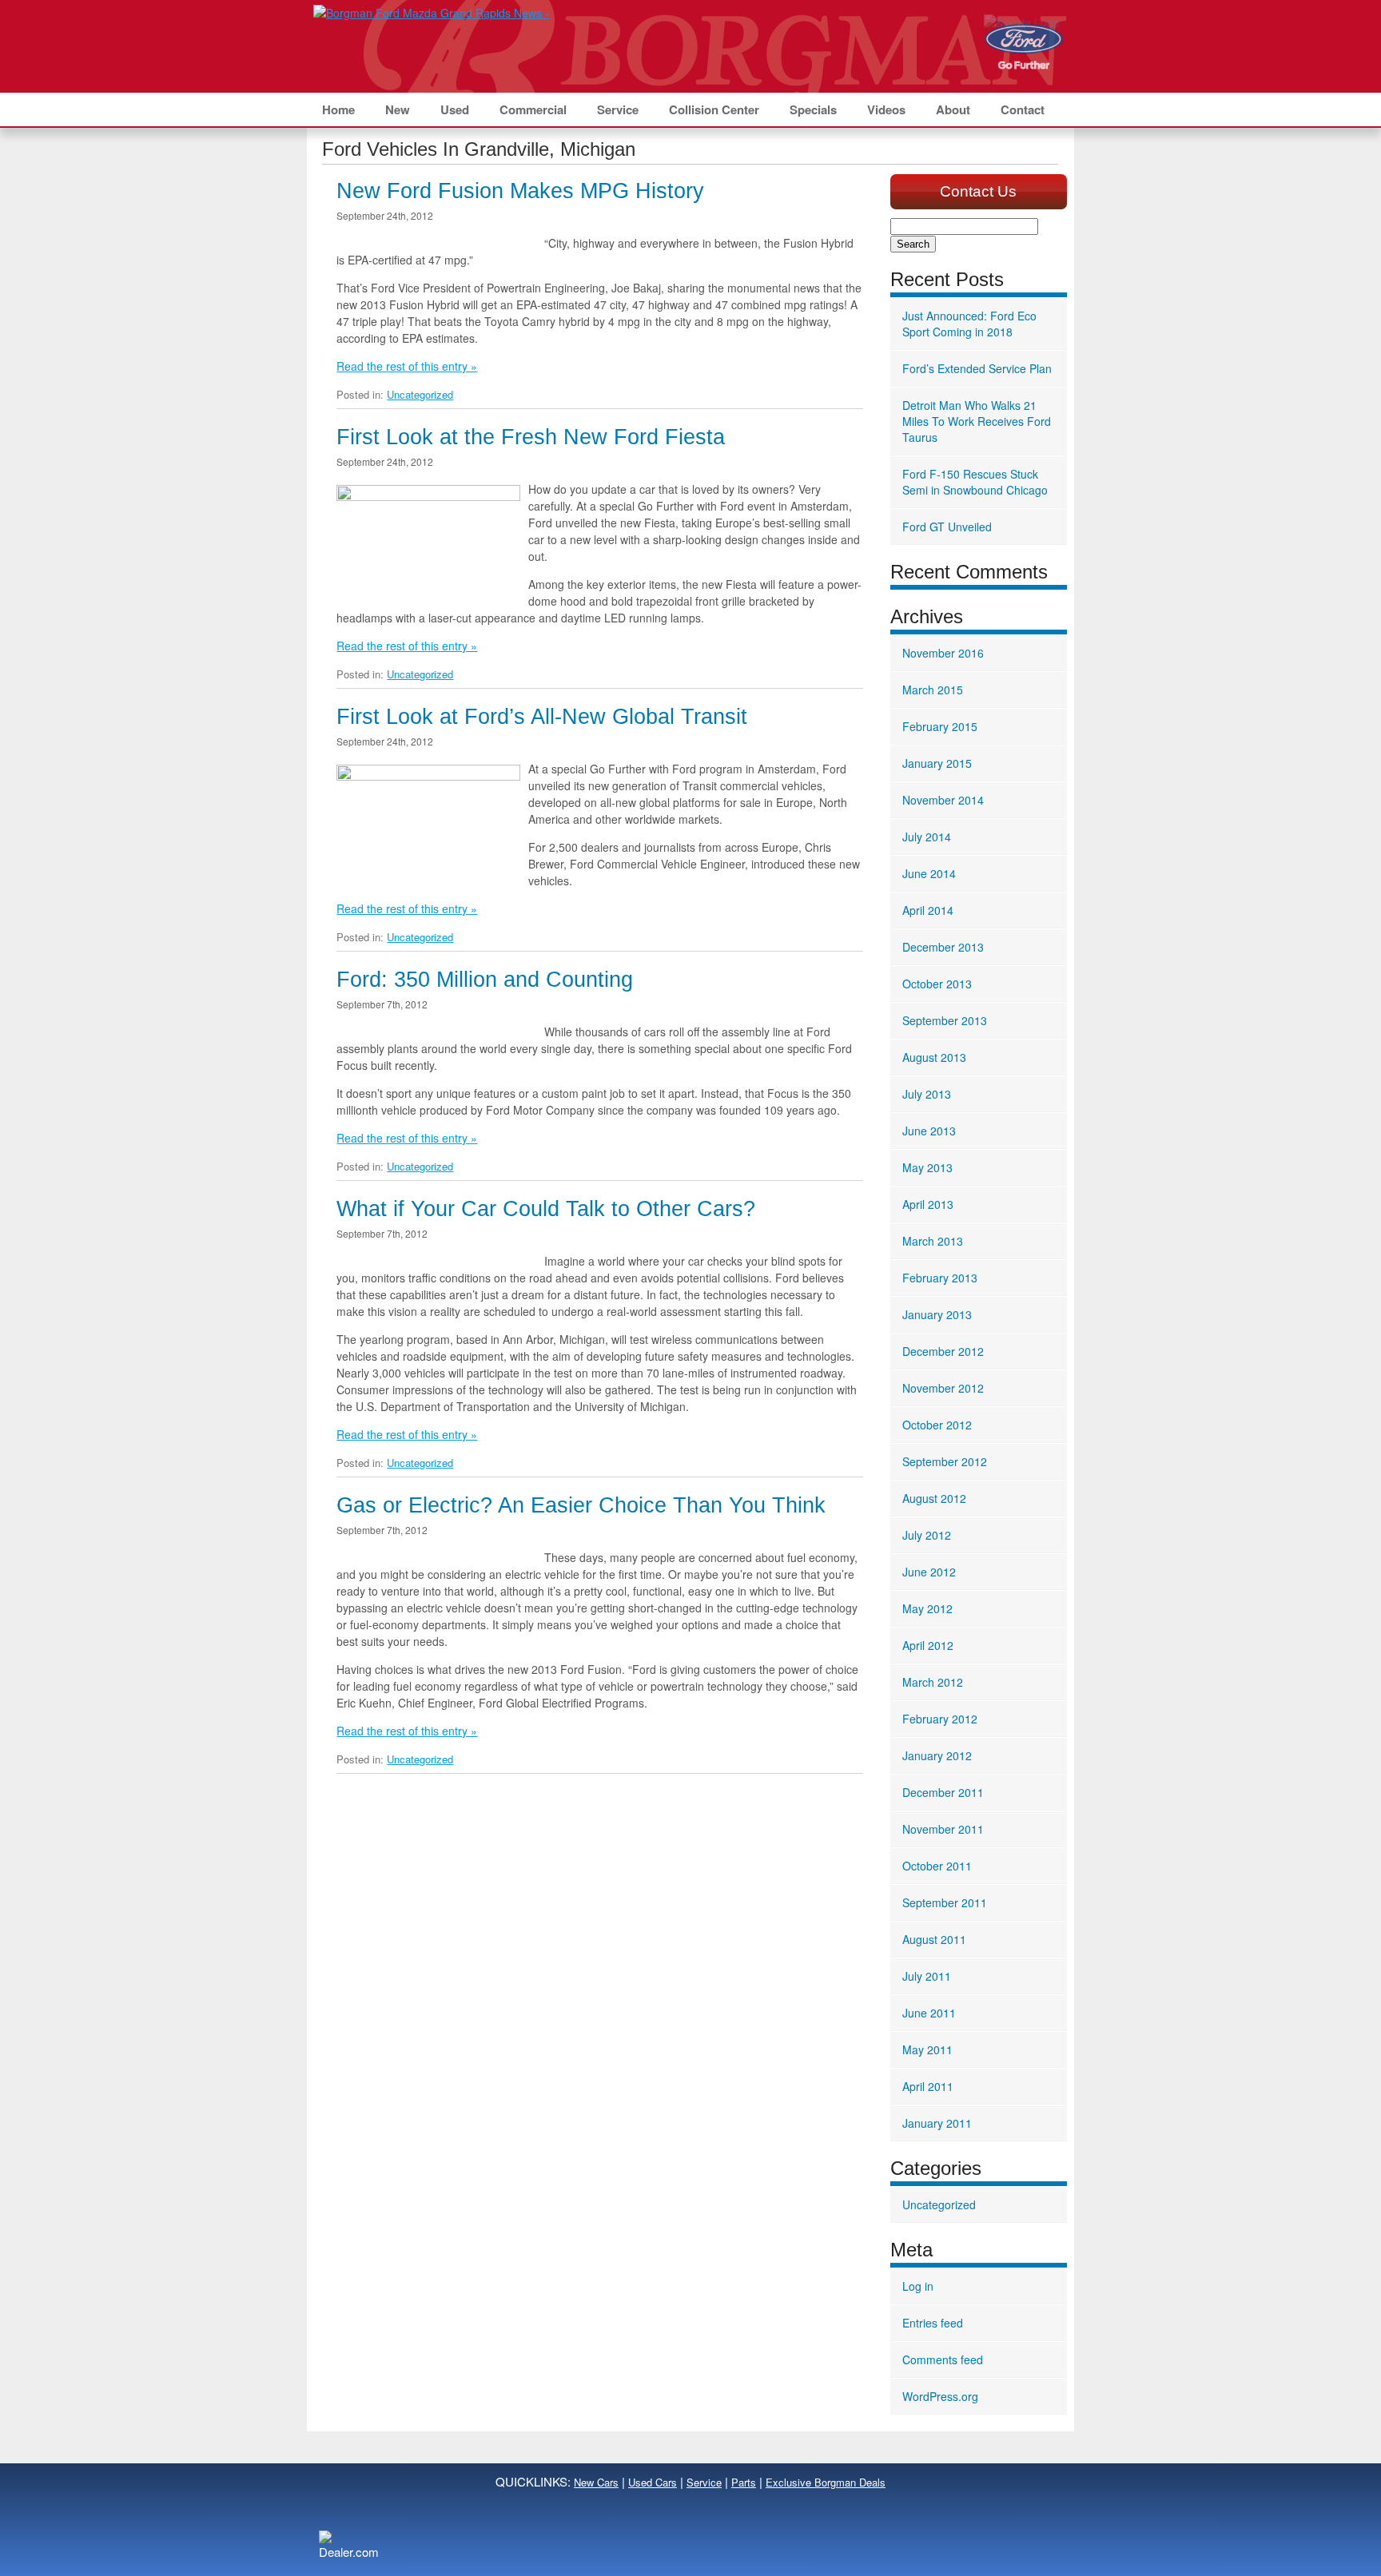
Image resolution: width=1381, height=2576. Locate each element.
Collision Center (714, 109)
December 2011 (943, 1792)
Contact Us (978, 191)
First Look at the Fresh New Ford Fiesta (531, 437)
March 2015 (933, 690)
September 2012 (945, 1461)
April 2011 (928, 2086)
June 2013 (929, 1131)
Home (338, 109)
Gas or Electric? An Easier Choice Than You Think (581, 1505)
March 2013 (933, 1241)
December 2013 (943, 947)
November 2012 (943, 1388)
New (398, 109)
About (953, 109)
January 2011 (937, 2123)
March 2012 (933, 1682)
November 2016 (943, 653)
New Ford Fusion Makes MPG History (520, 191)
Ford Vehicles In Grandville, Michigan (479, 149)
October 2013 (937, 984)
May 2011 (927, 2049)
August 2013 (934, 1057)
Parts (744, 2482)
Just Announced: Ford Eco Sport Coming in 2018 (969, 324)
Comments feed (943, 2359)
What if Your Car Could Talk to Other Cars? (546, 1209)
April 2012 (928, 1645)
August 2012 (934, 1498)
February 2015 (940, 726)
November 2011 (943, 1829)
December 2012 (943, 1351)
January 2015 (937, 763)
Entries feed (933, 2323)
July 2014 (927, 837)
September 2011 (945, 1902)
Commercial (533, 109)
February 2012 (940, 1719)
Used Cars (653, 2482)
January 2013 (937, 1314)
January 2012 (937, 1755)
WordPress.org (940, 2396)
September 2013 (945, 1020)
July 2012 (927, 1535)
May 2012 (927, 1608)
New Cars (596, 2482)
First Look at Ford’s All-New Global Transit (542, 717)
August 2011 (934, 1939)
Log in (918, 2286)
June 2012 (929, 1572)
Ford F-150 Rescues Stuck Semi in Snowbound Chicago (975, 482)
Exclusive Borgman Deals (826, 2482)
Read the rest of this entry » (407, 366)
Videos (886, 109)
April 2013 (928, 1204)
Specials (813, 109)
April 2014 (928, 910)
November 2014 (943, 800)
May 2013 (927, 1167)
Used (455, 109)
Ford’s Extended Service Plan (977, 368)
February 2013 (940, 1278)
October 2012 (937, 1425)
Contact (1023, 109)
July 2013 (927, 1094)
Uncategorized (420, 394)
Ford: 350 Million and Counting (485, 980)
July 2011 (927, 1976)
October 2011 (937, 1866)
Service (618, 109)
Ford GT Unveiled (947, 527)
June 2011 (929, 2013)
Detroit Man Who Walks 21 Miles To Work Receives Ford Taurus (977, 421)
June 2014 (929, 873)
